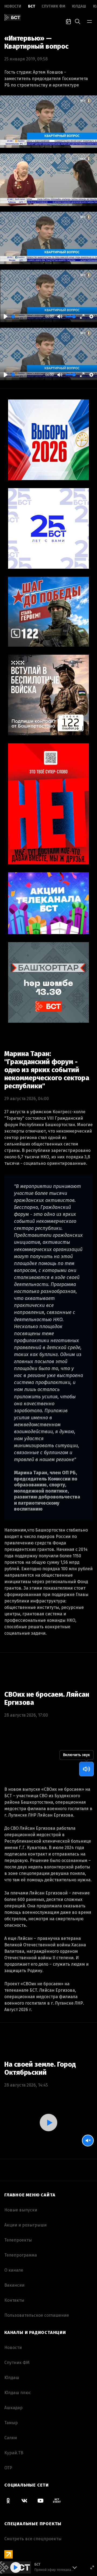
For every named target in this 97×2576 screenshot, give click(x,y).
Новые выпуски (21, 2210)
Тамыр (11, 2423)
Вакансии (14, 2285)
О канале (14, 2270)
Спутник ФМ (53, 6)
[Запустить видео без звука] (88, 2141)
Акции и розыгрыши (25, 2225)
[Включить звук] (86, 1769)
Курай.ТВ (14, 2453)
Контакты (14, 2300)
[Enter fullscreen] (92, 2567)
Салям (11, 2438)
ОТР (8, 2468)
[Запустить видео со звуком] (48, 2123)
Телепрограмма (21, 2255)
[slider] (27, 317)
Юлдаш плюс (18, 2393)
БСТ (32, 6)
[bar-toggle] (89, 21)
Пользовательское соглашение (37, 2315)
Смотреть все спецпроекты (33, 2539)
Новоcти (13, 6)
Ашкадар (13, 2408)
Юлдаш (79, 6)
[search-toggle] (78, 21)
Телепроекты (18, 2240)
